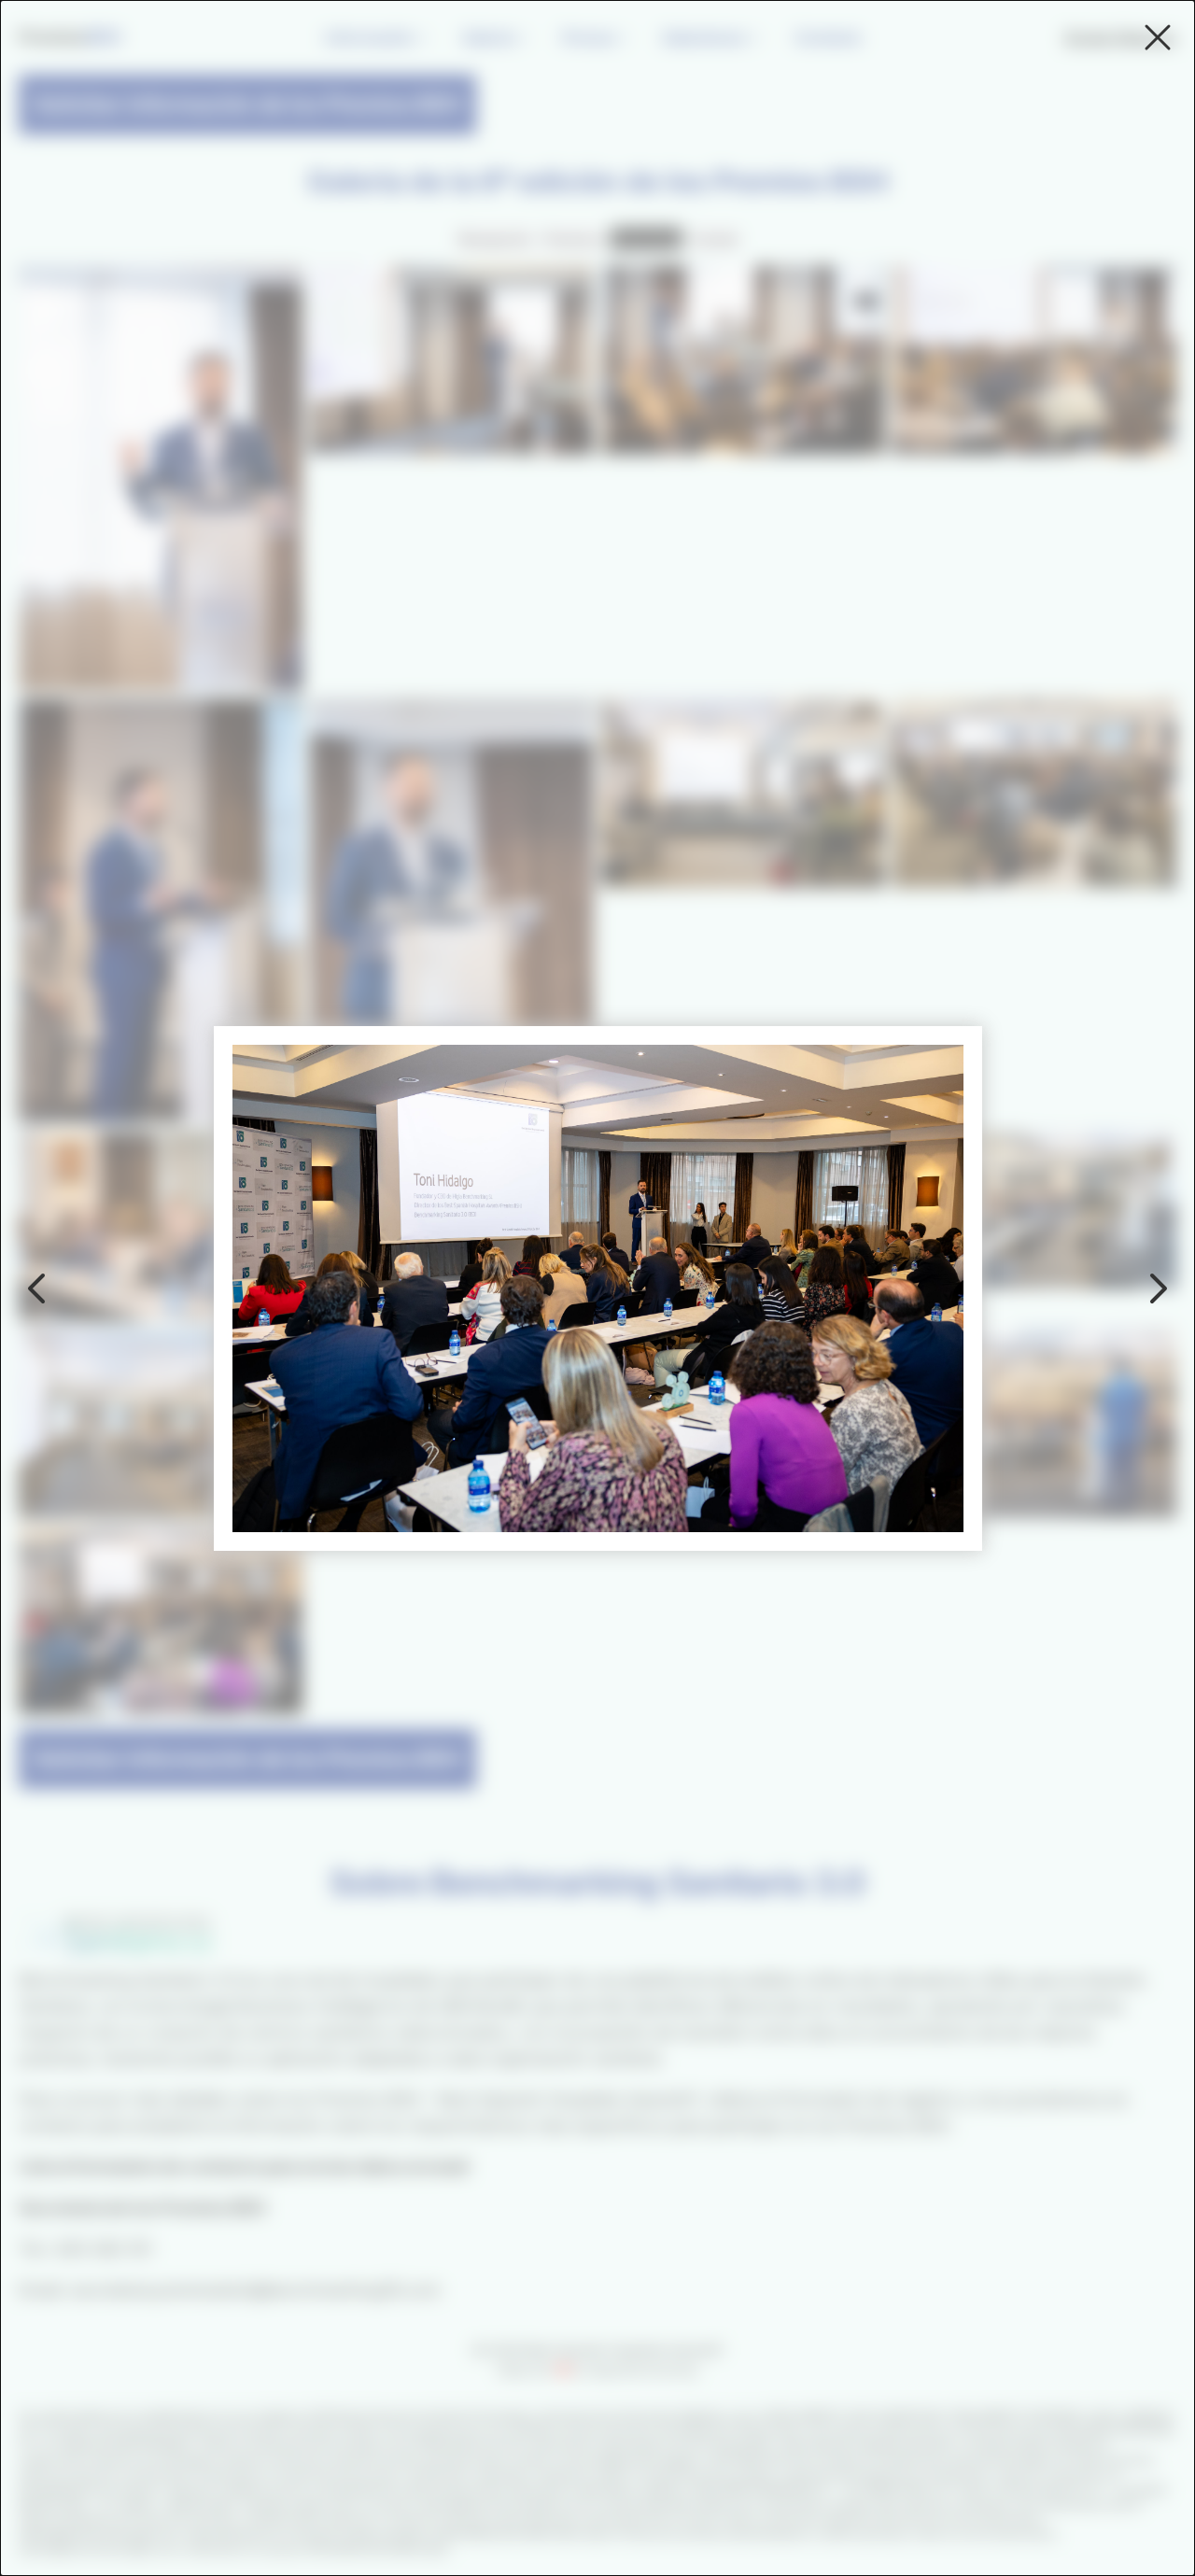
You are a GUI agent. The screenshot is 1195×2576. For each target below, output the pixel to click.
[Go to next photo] (1158, 1288)
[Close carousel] (1158, 37)
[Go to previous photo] (37, 1288)
